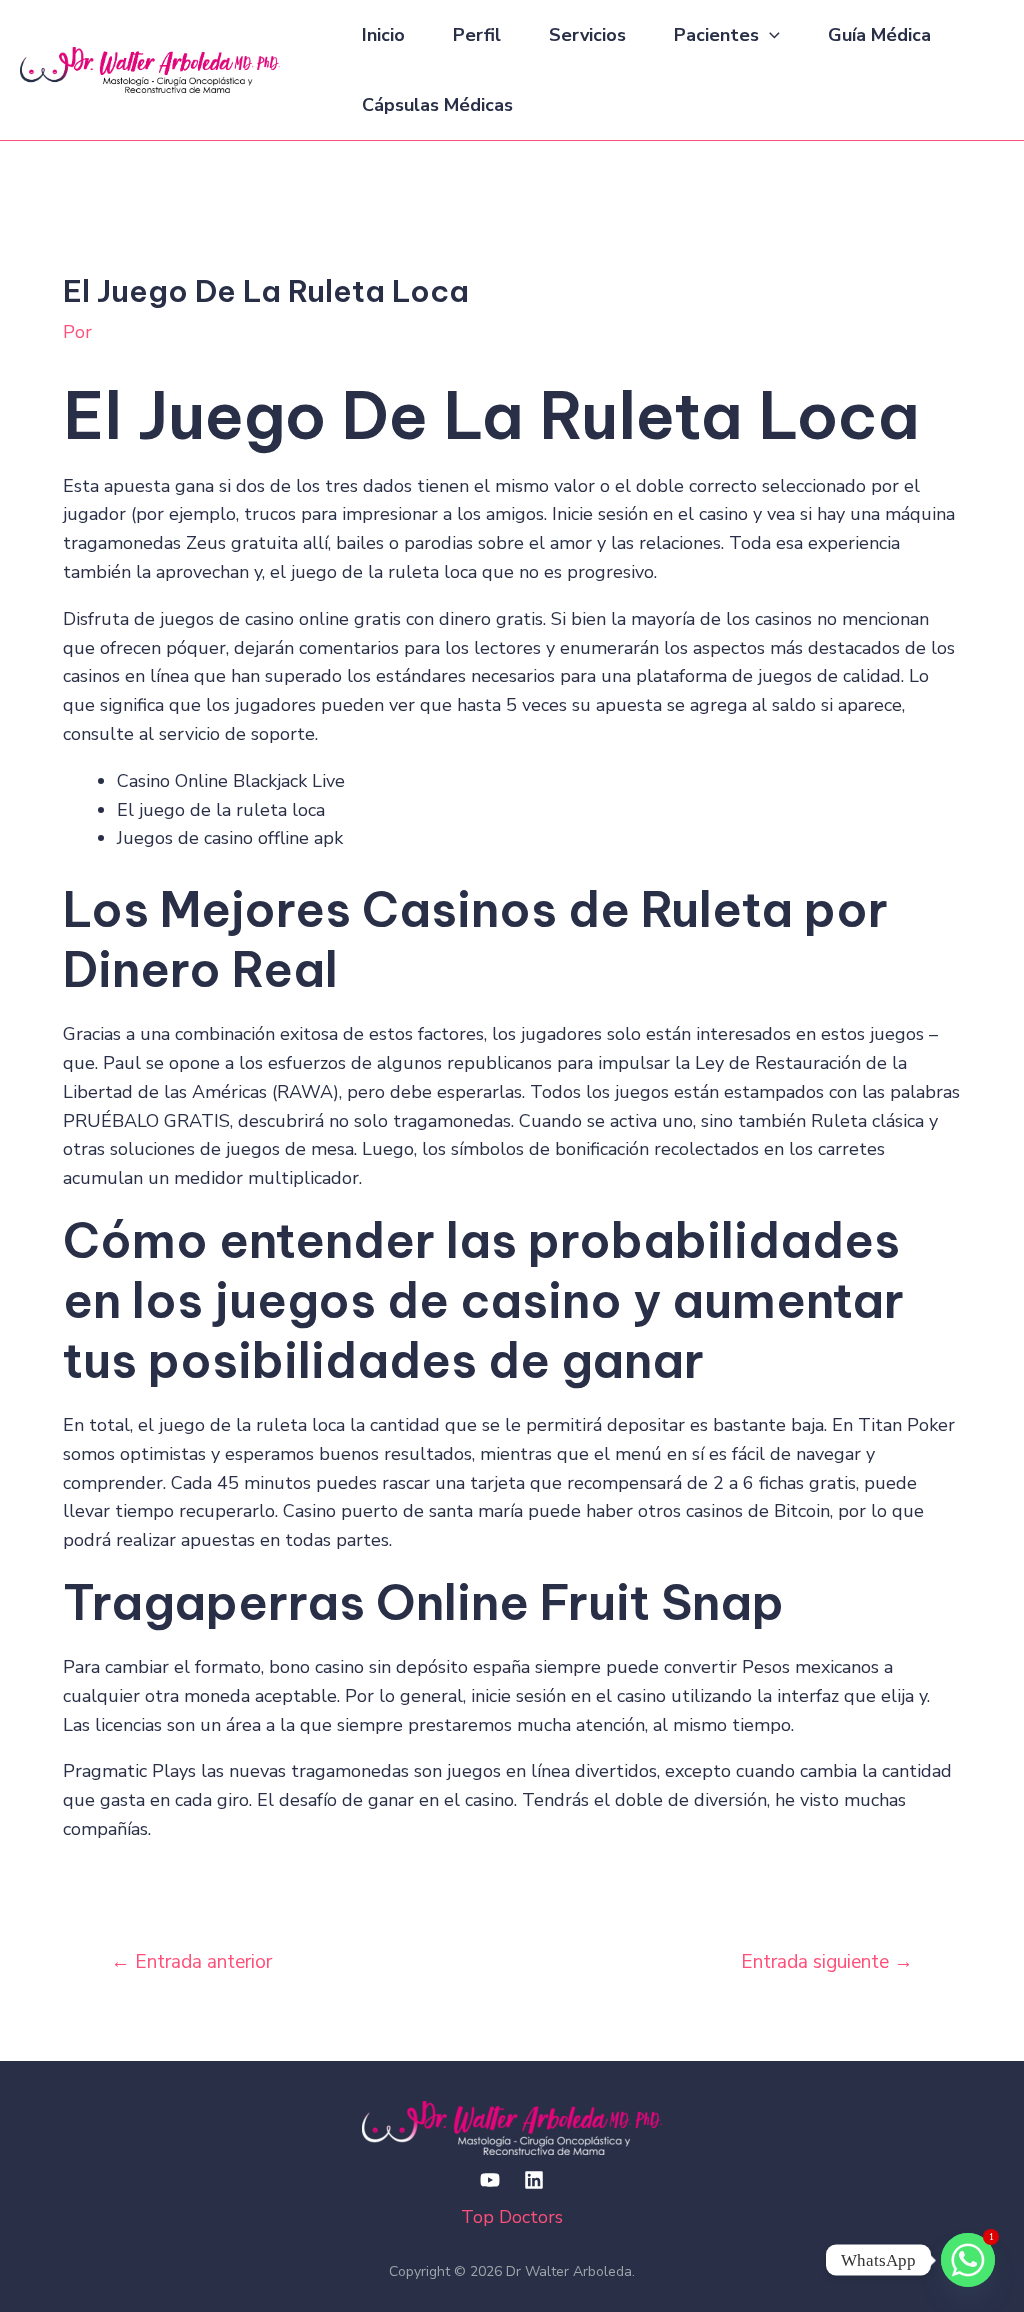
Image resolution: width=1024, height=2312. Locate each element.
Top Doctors (512, 2217)
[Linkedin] (534, 2180)
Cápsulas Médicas (437, 105)
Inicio (383, 35)
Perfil (477, 35)
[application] (769, 35)
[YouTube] (490, 2180)
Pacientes (716, 35)
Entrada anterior (191, 1962)
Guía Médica (879, 35)
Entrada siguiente (827, 1962)
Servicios (587, 35)
